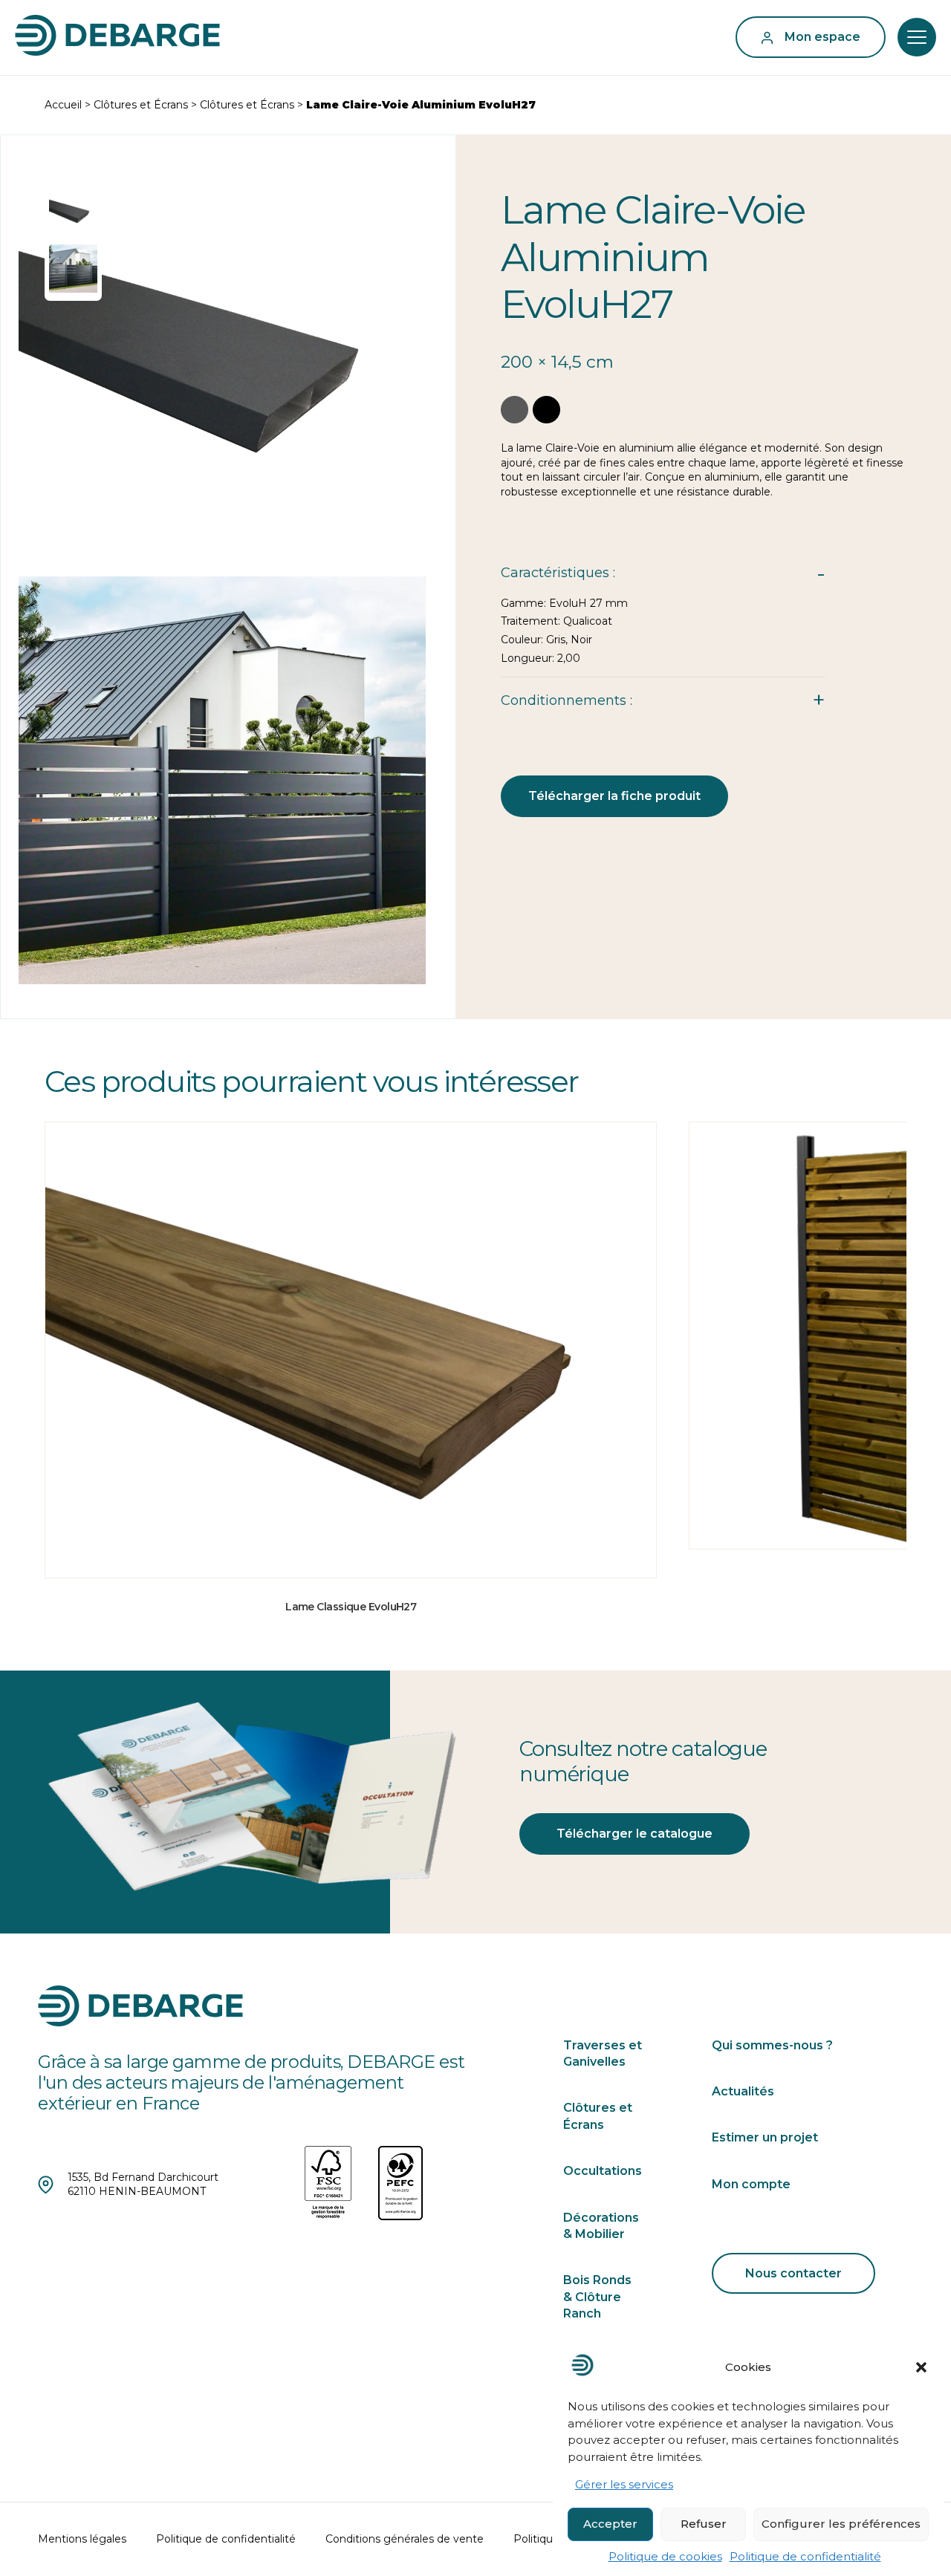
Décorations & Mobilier (601, 2226)
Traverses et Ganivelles (603, 2053)
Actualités (743, 2091)
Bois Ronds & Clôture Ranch (597, 2297)
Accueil (63, 105)
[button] (921, 2367)
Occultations (603, 2171)
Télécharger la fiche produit (614, 796)
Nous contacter (793, 2273)
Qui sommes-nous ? (772, 2045)
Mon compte (751, 2184)
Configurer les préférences (841, 2524)
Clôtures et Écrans (141, 105)
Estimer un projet (765, 2137)
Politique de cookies (665, 2556)
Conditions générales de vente (405, 2539)
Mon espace (822, 37)
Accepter (610, 2524)
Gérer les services (624, 2485)
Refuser (704, 2524)
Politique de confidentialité (805, 2556)
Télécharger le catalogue (634, 1834)
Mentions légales (82, 2539)
